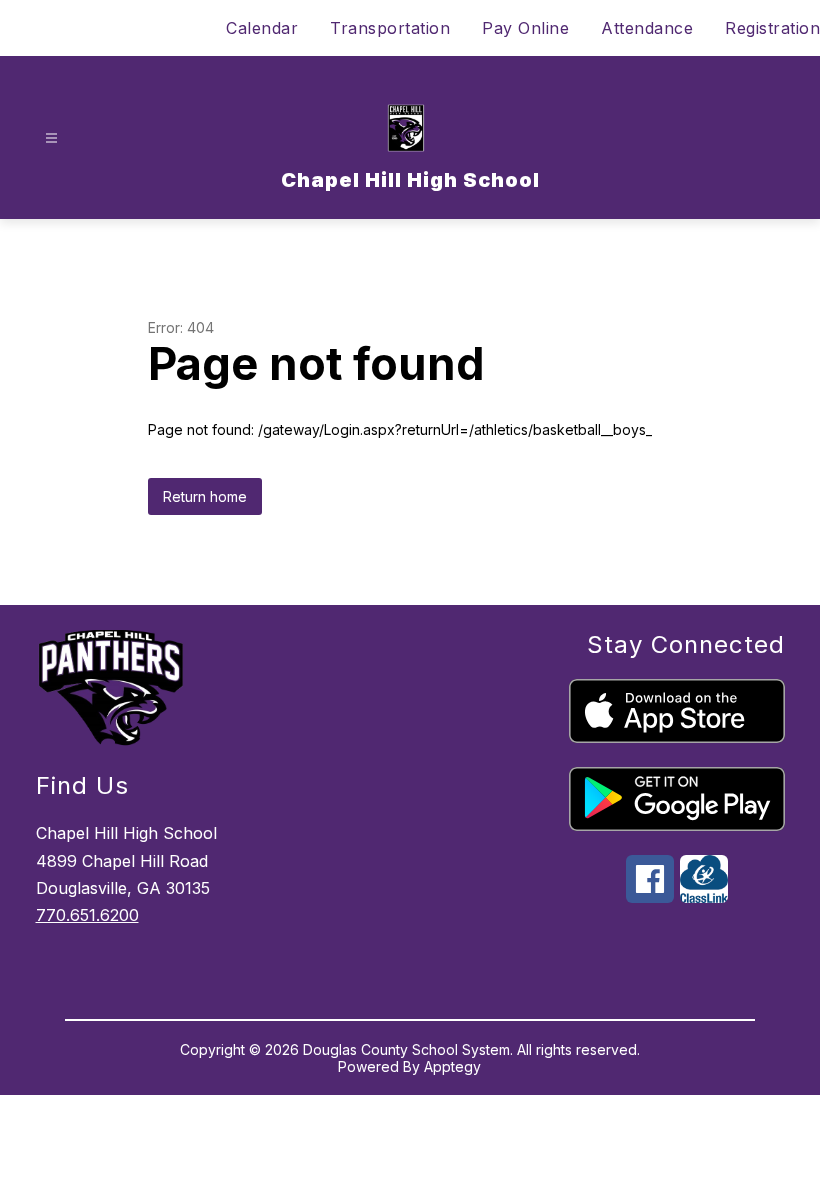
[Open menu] (51, 138)
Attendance (647, 28)
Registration (772, 28)
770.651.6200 (87, 915)
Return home (205, 496)
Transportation (390, 28)
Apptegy (452, 1066)
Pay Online (525, 28)
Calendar (262, 28)
